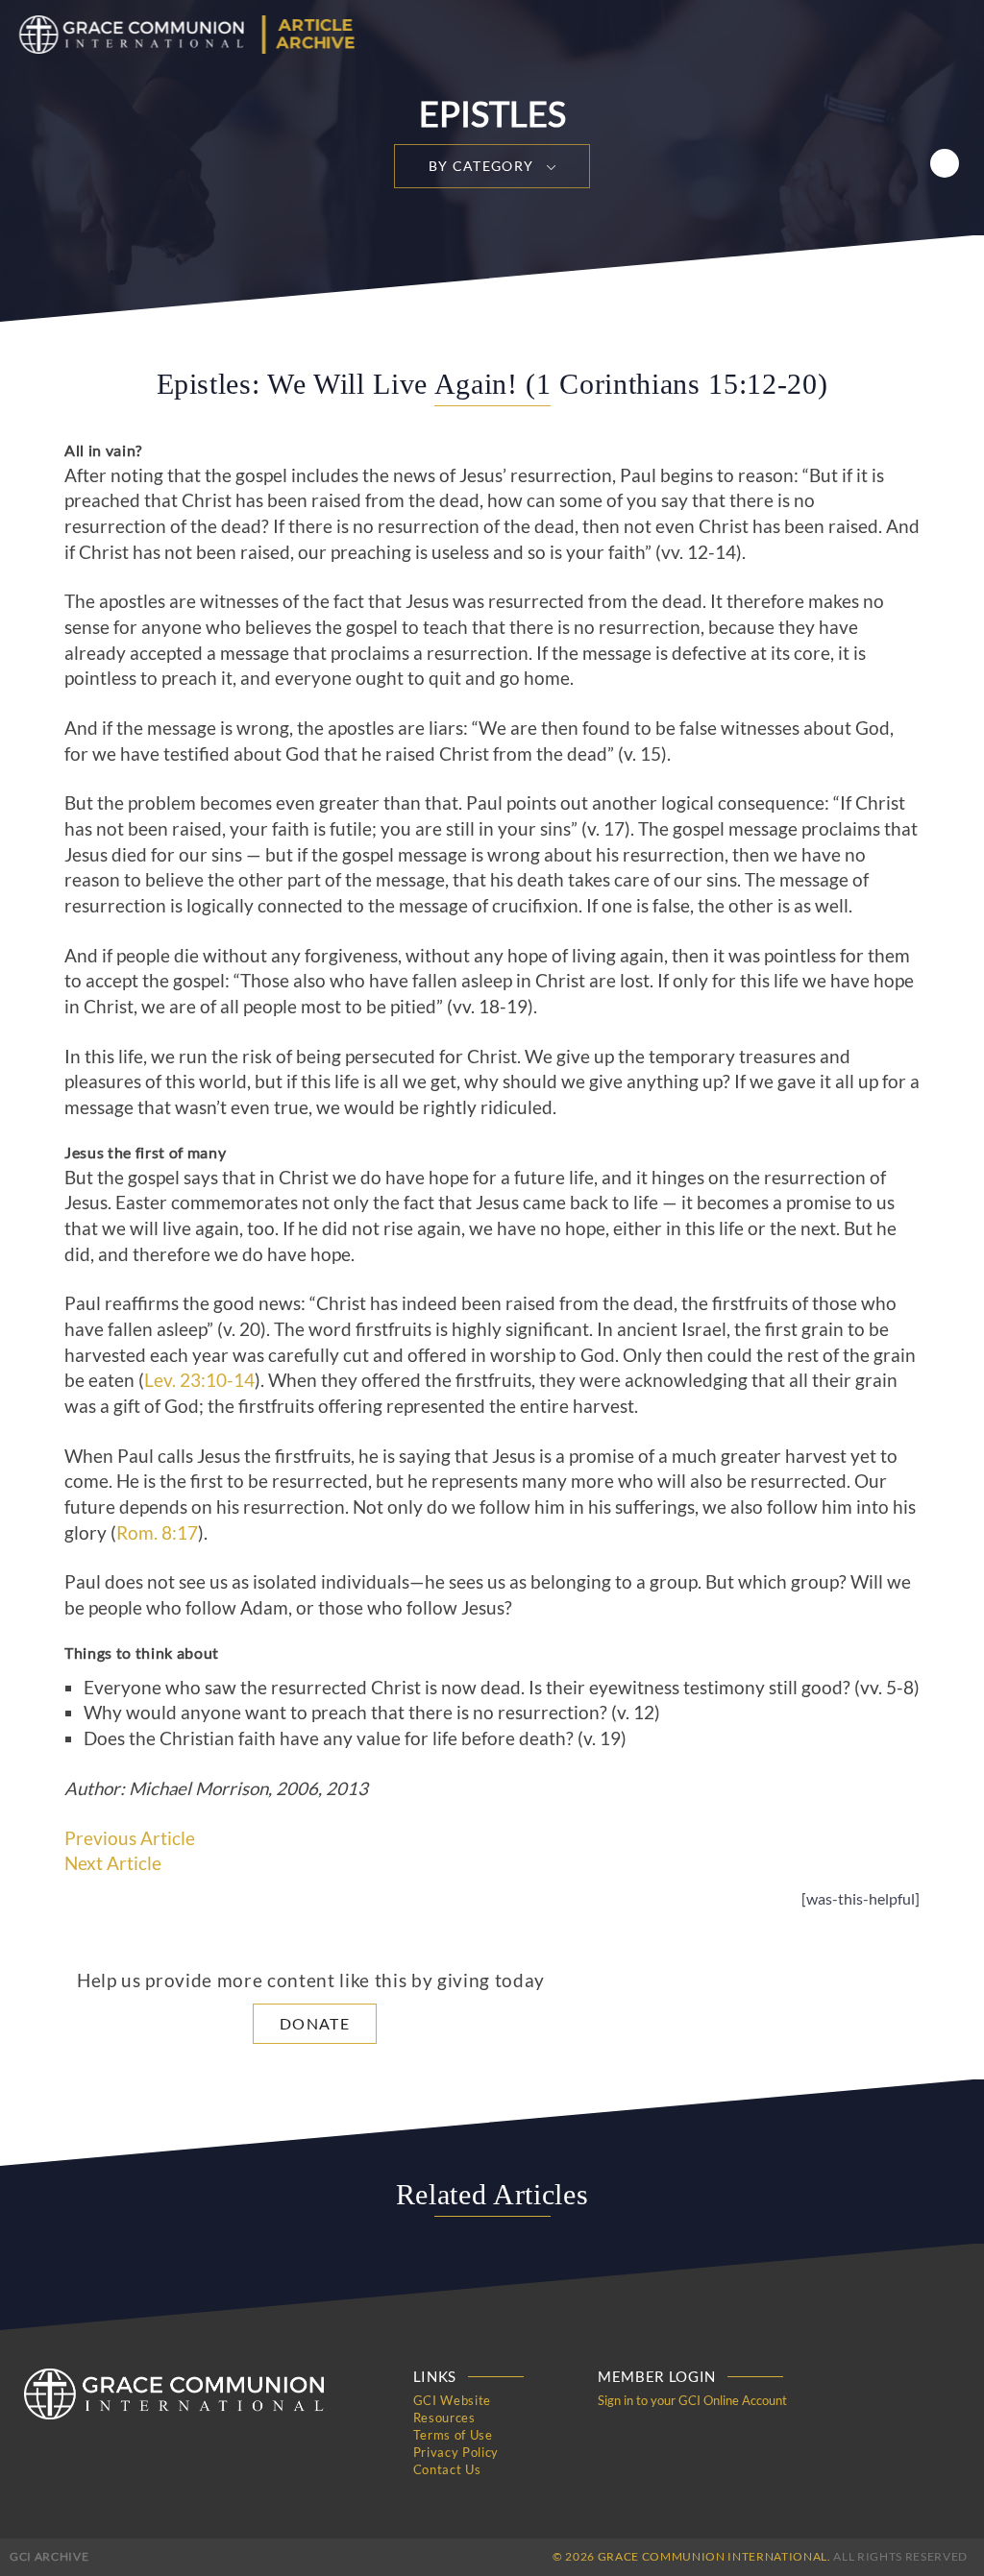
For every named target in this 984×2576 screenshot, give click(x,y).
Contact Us (447, 2469)
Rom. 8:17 (157, 1533)
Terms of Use (453, 2435)
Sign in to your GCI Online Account (692, 2400)
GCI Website (452, 2400)
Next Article (113, 1863)
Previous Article (130, 1838)
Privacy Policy (456, 2452)
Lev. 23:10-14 (199, 1380)
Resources (444, 2418)
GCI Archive (49, 2556)
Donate (315, 2023)
